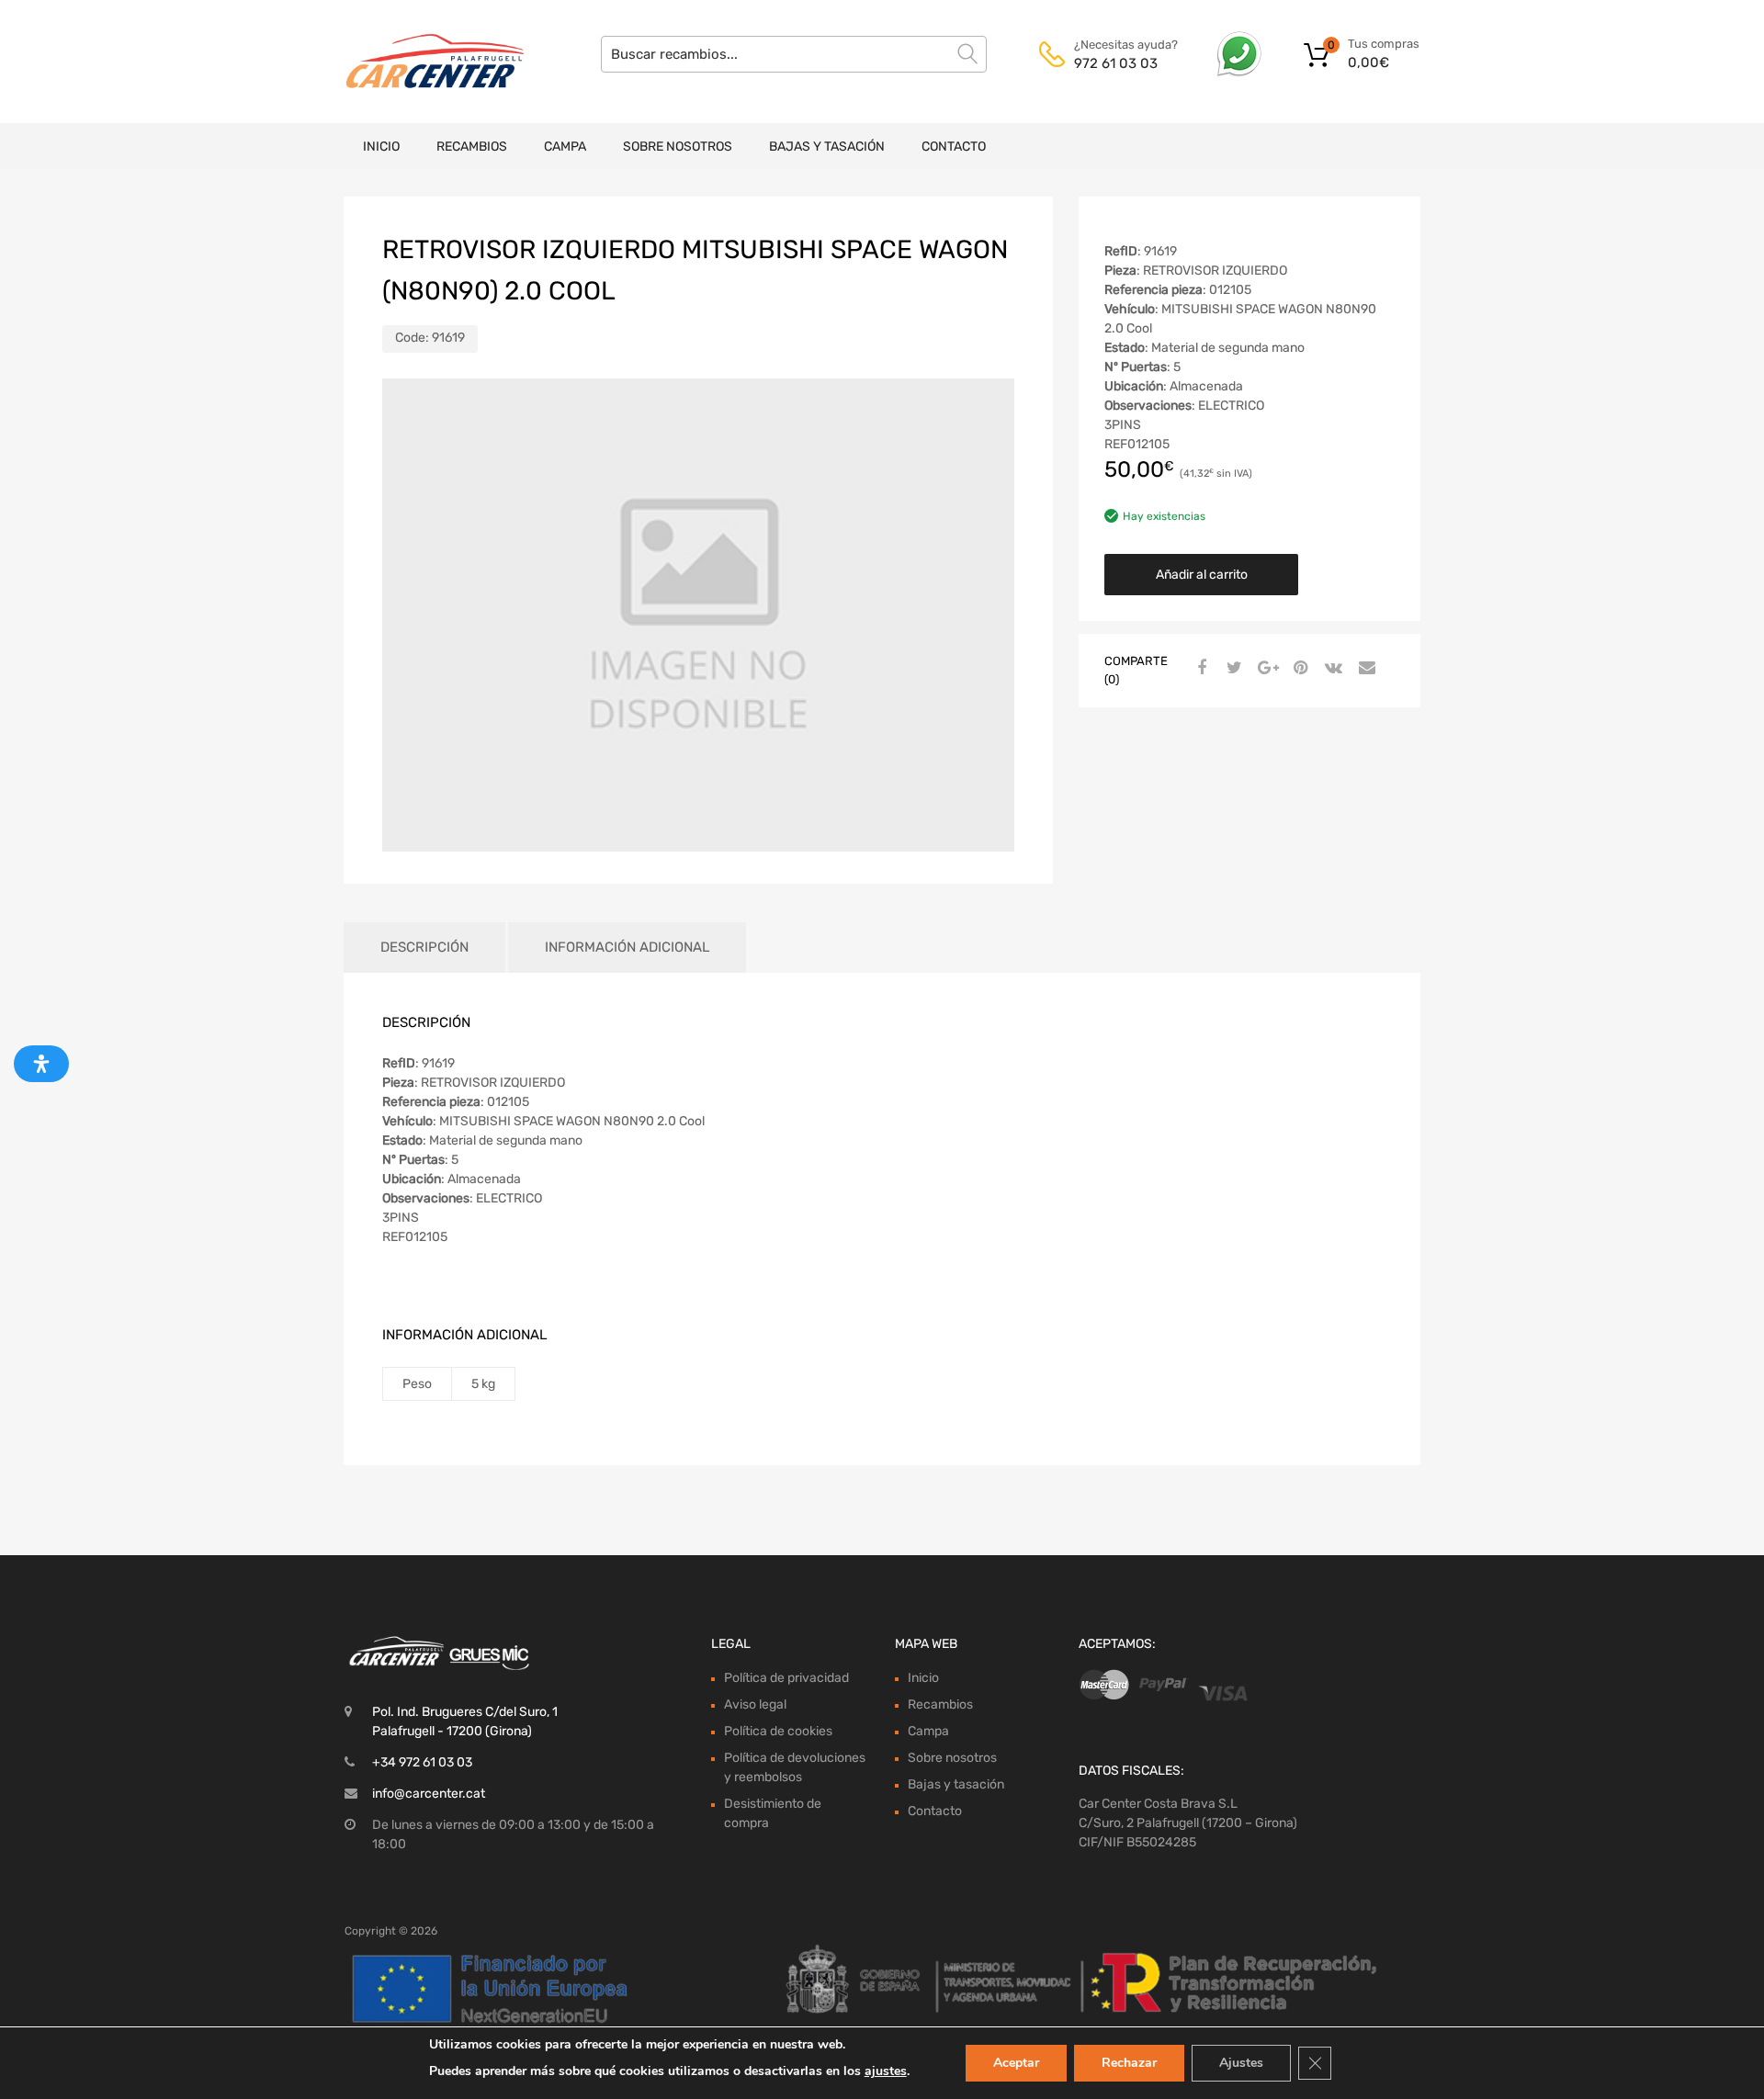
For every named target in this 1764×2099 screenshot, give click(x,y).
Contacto (954, 147)
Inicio (381, 147)
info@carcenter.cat (429, 1794)
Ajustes (1241, 2063)
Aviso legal (755, 1704)
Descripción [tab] (424, 947)
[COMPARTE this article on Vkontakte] (1331, 669)
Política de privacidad (786, 1678)
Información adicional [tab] (627, 947)
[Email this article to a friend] (1364, 669)
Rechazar (1129, 2063)
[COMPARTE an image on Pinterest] (1298, 669)
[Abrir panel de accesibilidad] (41, 1064)
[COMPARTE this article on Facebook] (1199, 669)
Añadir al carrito (1202, 575)
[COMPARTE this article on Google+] (1265, 669)
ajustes (886, 2071)
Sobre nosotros (678, 147)
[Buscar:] (794, 54)
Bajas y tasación (827, 147)
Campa (565, 147)
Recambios (472, 147)
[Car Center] (423, 62)
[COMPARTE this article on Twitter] (1232, 669)
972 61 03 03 (1116, 63)
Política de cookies (778, 1731)
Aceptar (1016, 2063)
